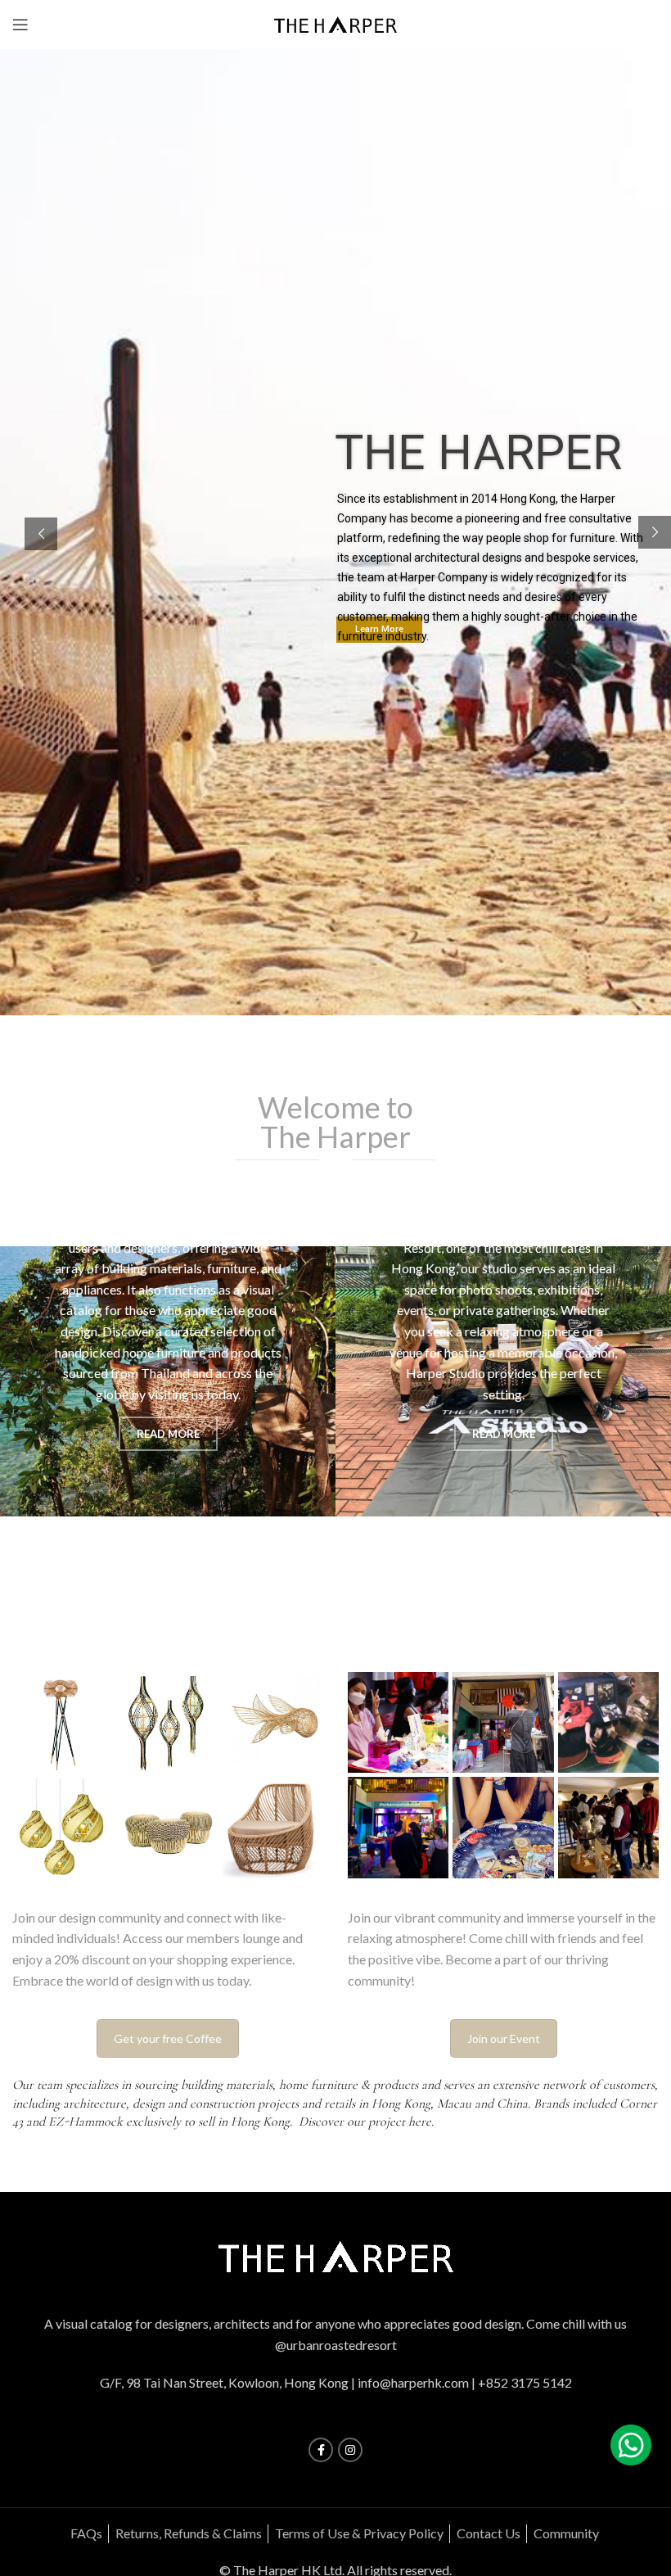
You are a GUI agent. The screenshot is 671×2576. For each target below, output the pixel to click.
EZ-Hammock (86, 2122)
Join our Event (504, 2038)
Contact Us (489, 2533)
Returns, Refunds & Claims (189, 2533)
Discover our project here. (368, 2122)
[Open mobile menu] (20, 25)
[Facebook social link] (321, 2450)
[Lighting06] (167, 1827)
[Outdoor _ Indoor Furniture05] (273, 1827)
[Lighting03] (273, 1722)
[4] (608, 1722)
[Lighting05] (63, 1827)
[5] (503, 1722)
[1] (608, 1827)
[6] (398, 1722)
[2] (503, 1827)
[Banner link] (168, 1382)
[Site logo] (335, 23)
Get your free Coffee (168, 2038)
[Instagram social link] (350, 2450)
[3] (398, 1827)
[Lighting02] (167, 1722)
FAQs (86, 2533)
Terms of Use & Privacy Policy (359, 2533)
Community (566, 2533)
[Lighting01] (63, 1722)
